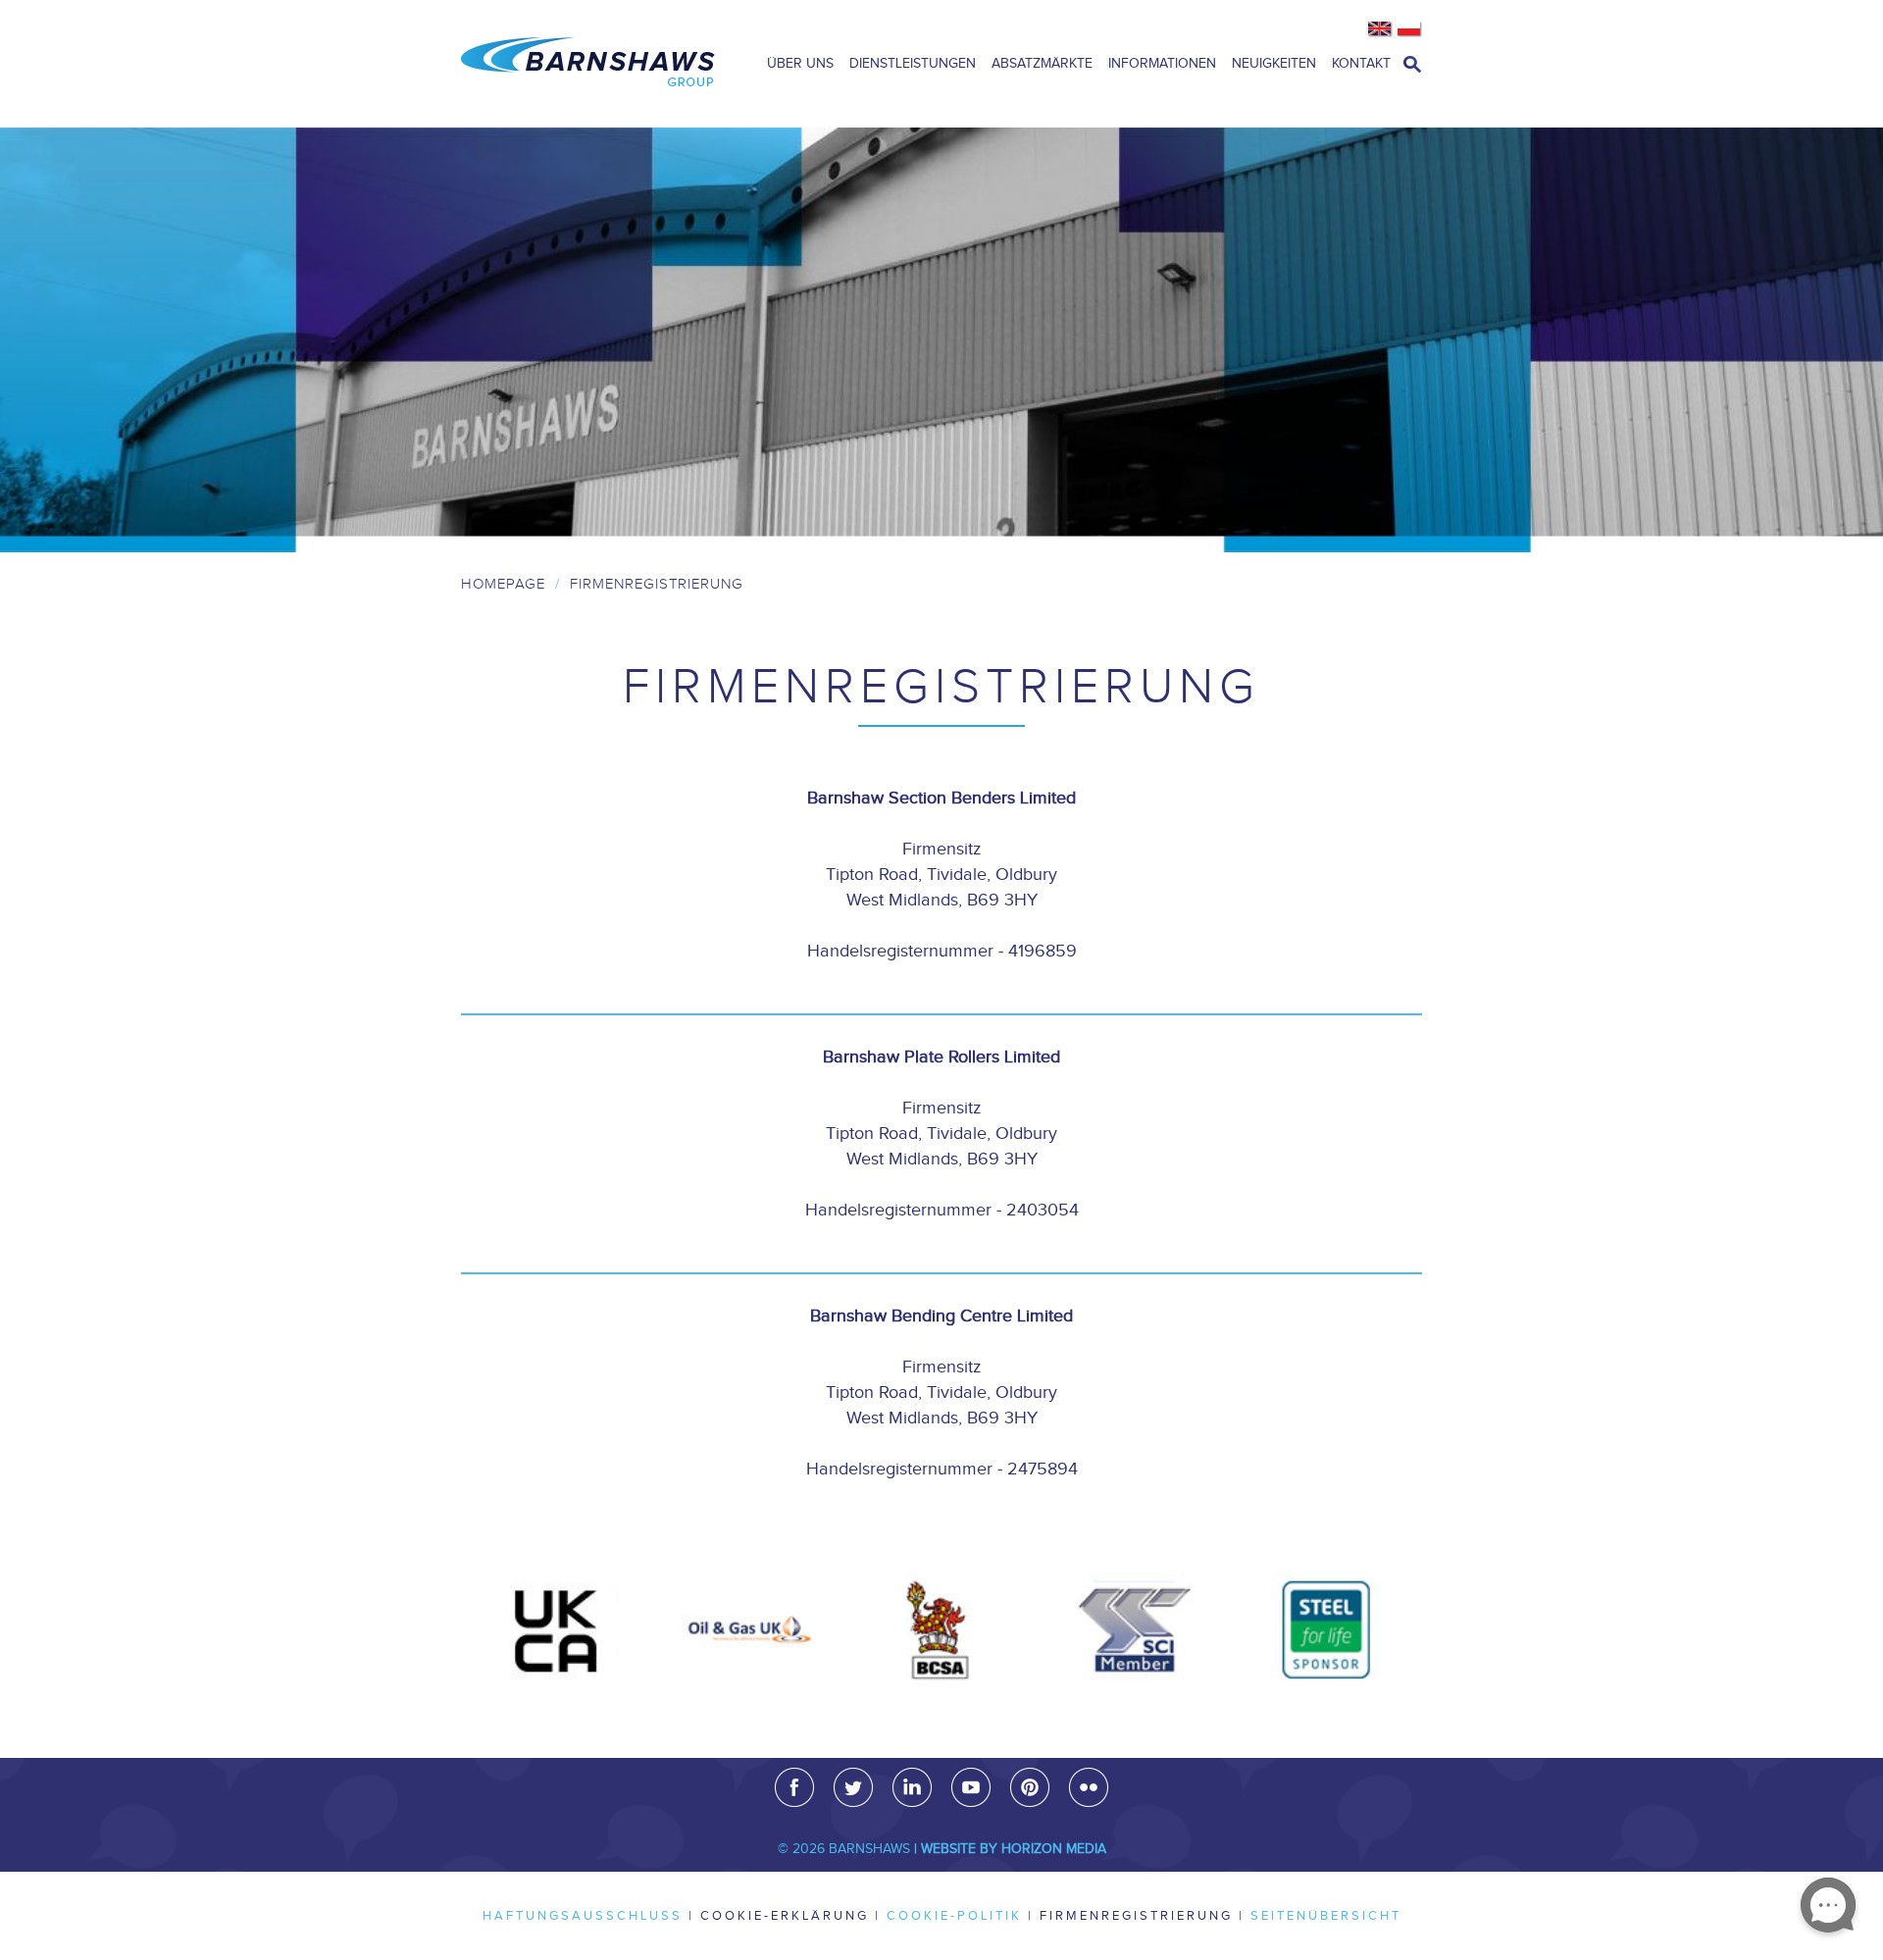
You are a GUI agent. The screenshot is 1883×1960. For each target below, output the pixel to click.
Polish (1410, 29)
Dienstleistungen (913, 64)
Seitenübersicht (1326, 1916)
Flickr (1089, 1787)
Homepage (503, 584)
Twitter (853, 1787)
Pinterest (1030, 1787)
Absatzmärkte (1042, 64)
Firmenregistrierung (1136, 1916)
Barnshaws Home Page (588, 64)
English (1380, 29)
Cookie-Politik (954, 1916)
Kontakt (1361, 64)
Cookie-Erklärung (785, 1916)
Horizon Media (1054, 1849)
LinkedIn (912, 1787)
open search (1412, 64)
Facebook (794, 1787)
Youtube (971, 1787)
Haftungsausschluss (583, 1916)
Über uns (800, 64)
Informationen (1162, 64)
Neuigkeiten (1274, 64)
